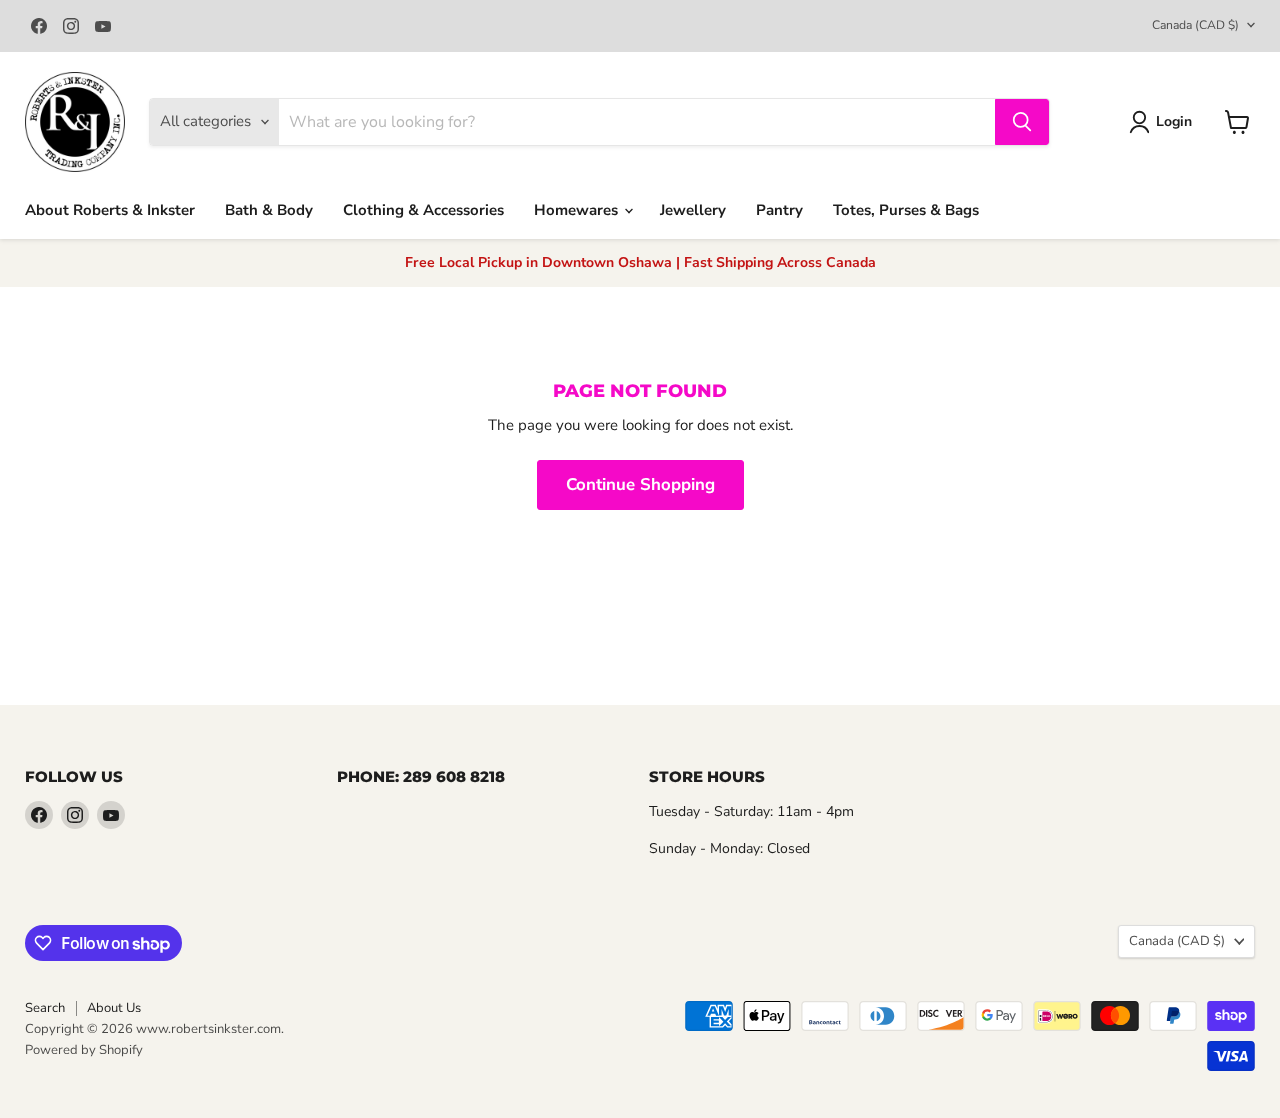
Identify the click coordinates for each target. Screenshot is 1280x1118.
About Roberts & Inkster (110, 210)
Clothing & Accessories (423, 210)
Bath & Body (269, 210)
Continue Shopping (640, 484)
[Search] (1022, 122)
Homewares (578, 210)
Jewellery (693, 210)
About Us (114, 1008)
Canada (1195, 25)
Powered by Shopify (84, 1050)
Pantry (779, 210)
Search (45, 1008)
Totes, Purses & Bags (906, 210)
